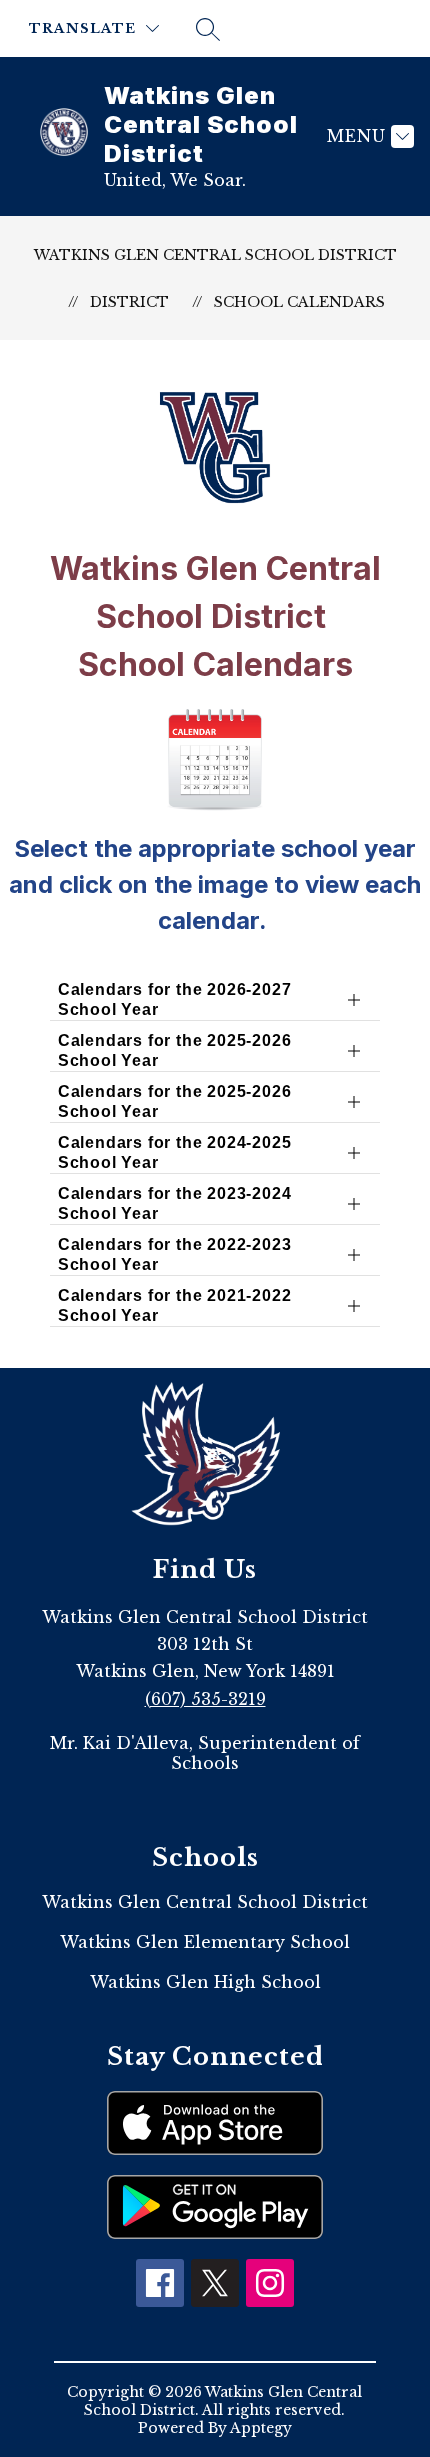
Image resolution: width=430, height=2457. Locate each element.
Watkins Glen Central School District (215, 255)
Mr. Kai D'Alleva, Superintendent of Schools (205, 1753)
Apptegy (261, 2428)
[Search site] (208, 29)
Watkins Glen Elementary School (205, 1942)
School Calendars (299, 302)
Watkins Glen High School (205, 1982)
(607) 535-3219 (205, 1699)
